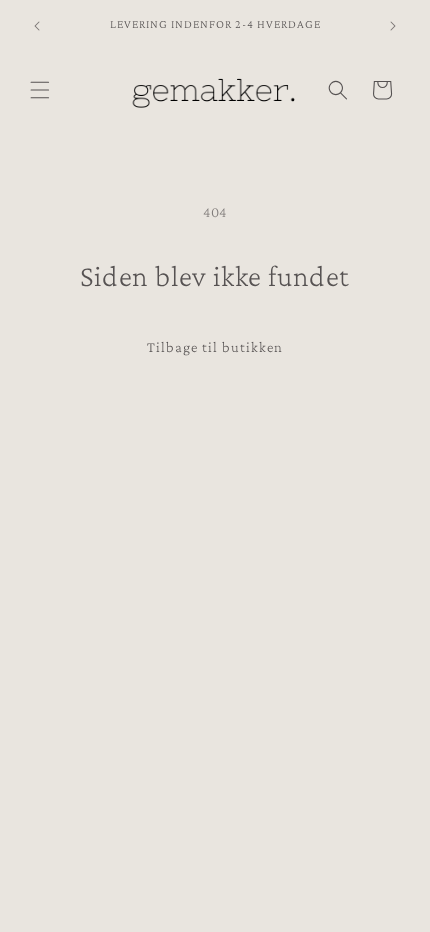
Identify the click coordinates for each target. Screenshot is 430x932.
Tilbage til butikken (215, 347)
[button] (40, 90)
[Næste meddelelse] (393, 26)
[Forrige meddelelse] (37, 26)
